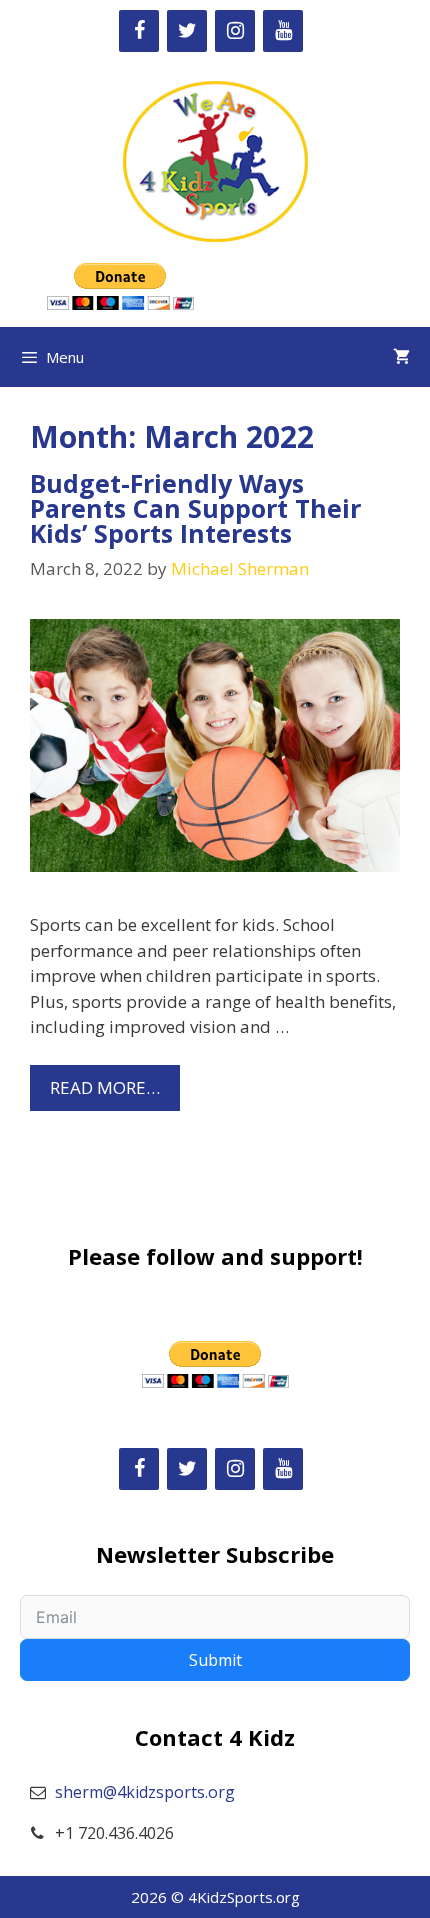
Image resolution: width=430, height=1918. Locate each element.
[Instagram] (235, 31)
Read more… (105, 1087)
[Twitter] (187, 31)
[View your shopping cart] (401, 357)
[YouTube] (283, 31)
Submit (215, 1660)
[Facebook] (139, 31)
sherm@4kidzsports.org (145, 1792)
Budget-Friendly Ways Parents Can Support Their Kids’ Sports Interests (195, 508)
